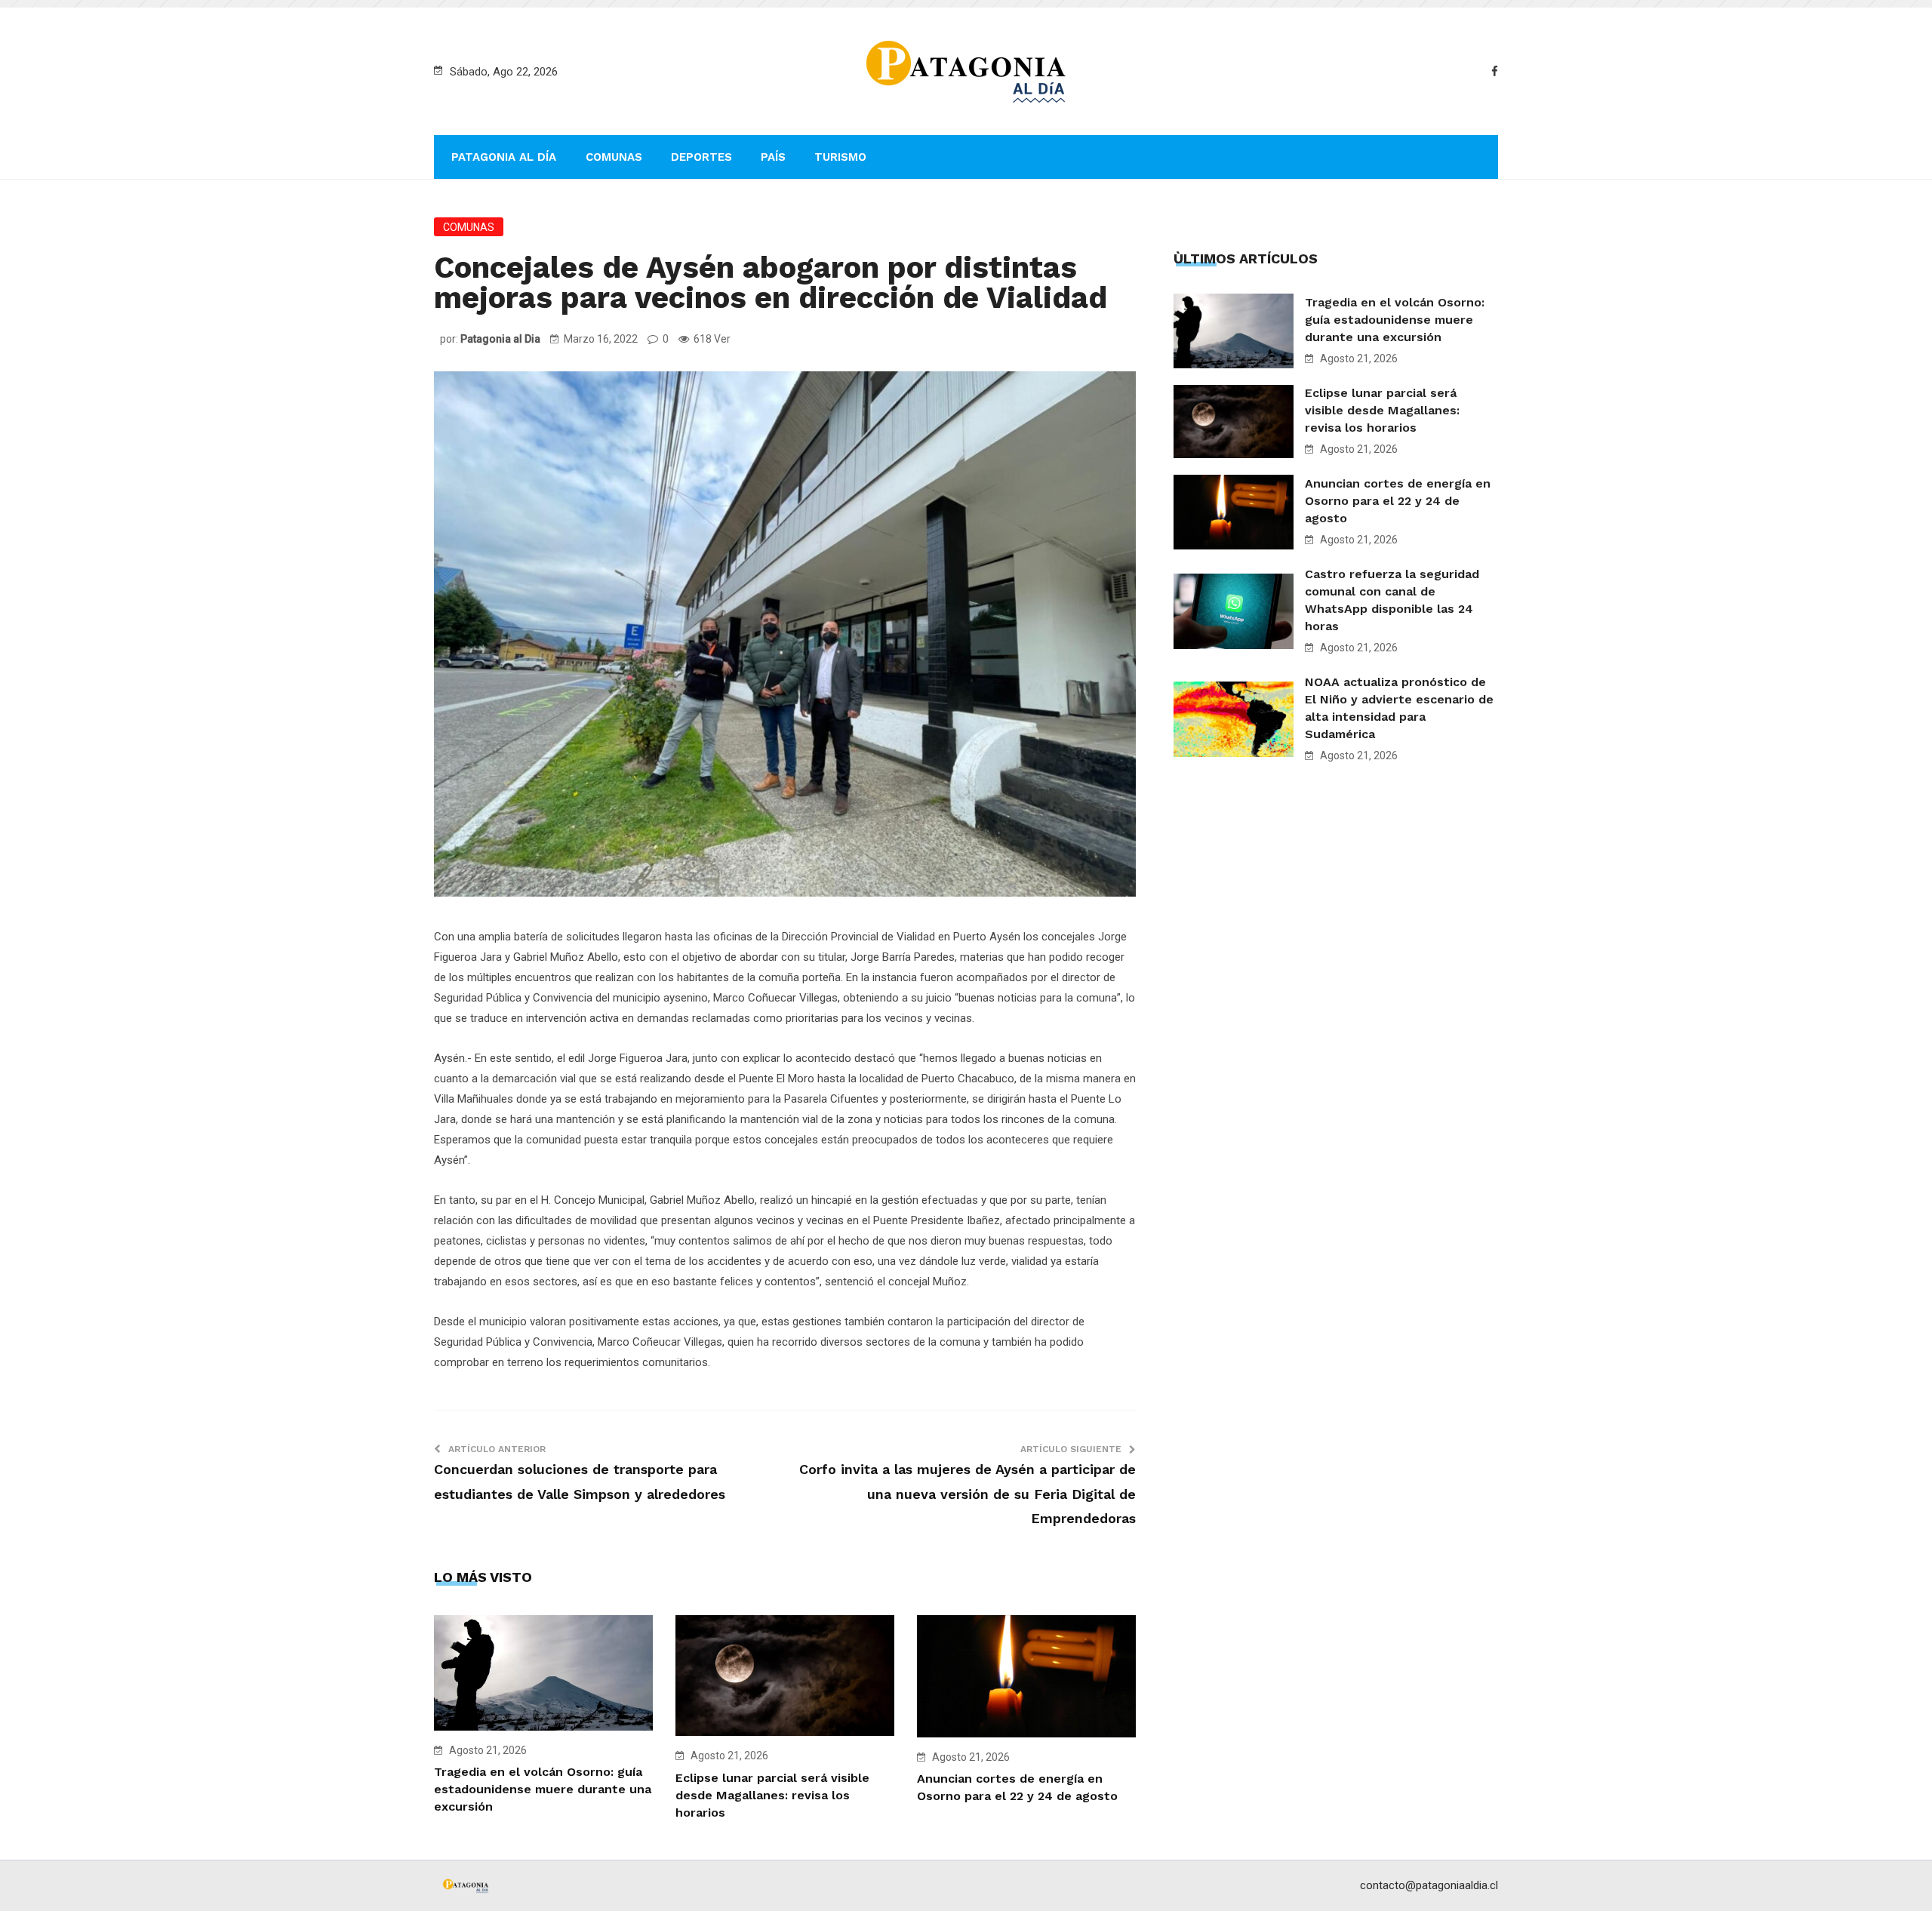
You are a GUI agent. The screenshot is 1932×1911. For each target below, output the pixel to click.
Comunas (614, 157)
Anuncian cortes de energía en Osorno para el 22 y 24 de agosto (1398, 501)
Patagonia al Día (504, 157)
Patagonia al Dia (500, 339)
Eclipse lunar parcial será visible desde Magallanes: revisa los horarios (772, 1795)
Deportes (701, 157)
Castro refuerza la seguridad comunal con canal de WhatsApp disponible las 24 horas (1392, 600)
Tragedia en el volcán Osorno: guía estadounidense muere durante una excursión (543, 1789)
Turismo (840, 157)
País (773, 157)
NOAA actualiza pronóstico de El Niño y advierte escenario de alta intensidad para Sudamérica (1399, 708)
